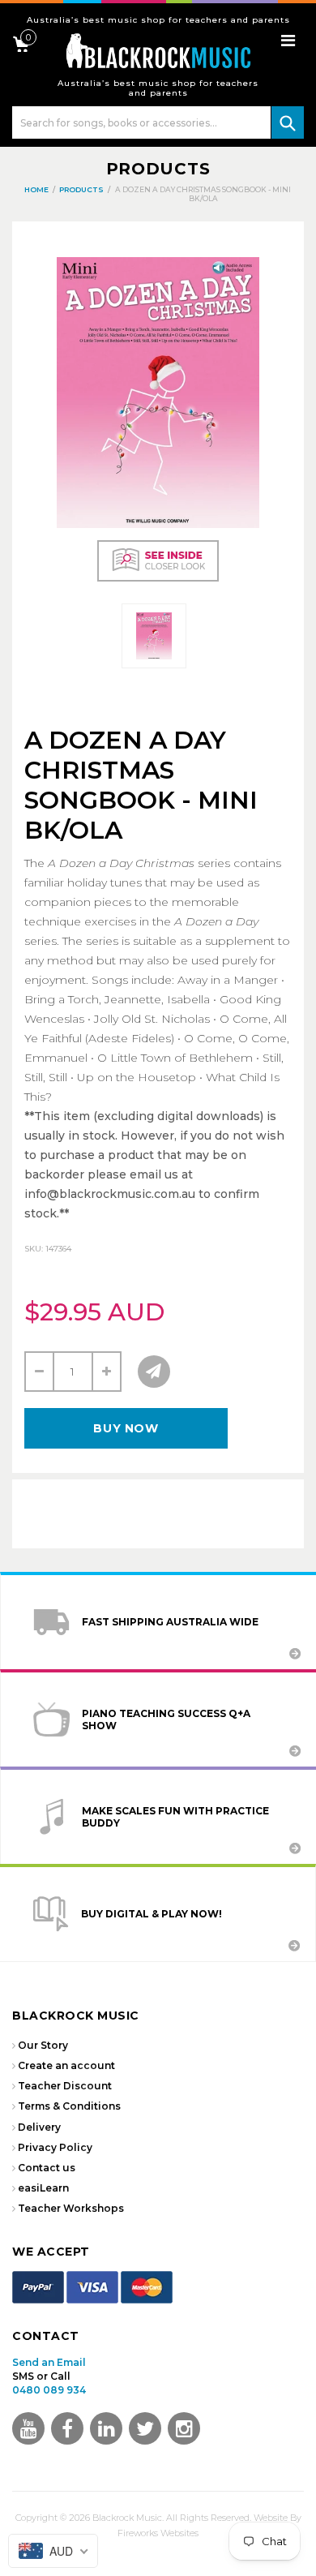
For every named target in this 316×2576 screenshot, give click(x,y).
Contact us (47, 2168)
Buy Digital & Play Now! (152, 1914)
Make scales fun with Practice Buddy (175, 1817)
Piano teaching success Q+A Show (166, 1719)
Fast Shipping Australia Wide (170, 1622)
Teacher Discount (65, 2086)
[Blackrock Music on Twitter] (106, 2428)
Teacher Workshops (71, 2208)
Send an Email (49, 2362)
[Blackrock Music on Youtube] (28, 2428)
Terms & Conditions (69, 2106)
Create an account (66, 2065)
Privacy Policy (55, 2147)
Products (158, 169)
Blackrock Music (127, 2518)
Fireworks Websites (158, 2533)
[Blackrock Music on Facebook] (67, 2428)
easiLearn (43, 2188)
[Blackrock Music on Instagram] (184, 2428)
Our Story (43, 2045)
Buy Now (126, 1428)
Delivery (39, 2127)
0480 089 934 (49, 2390)
